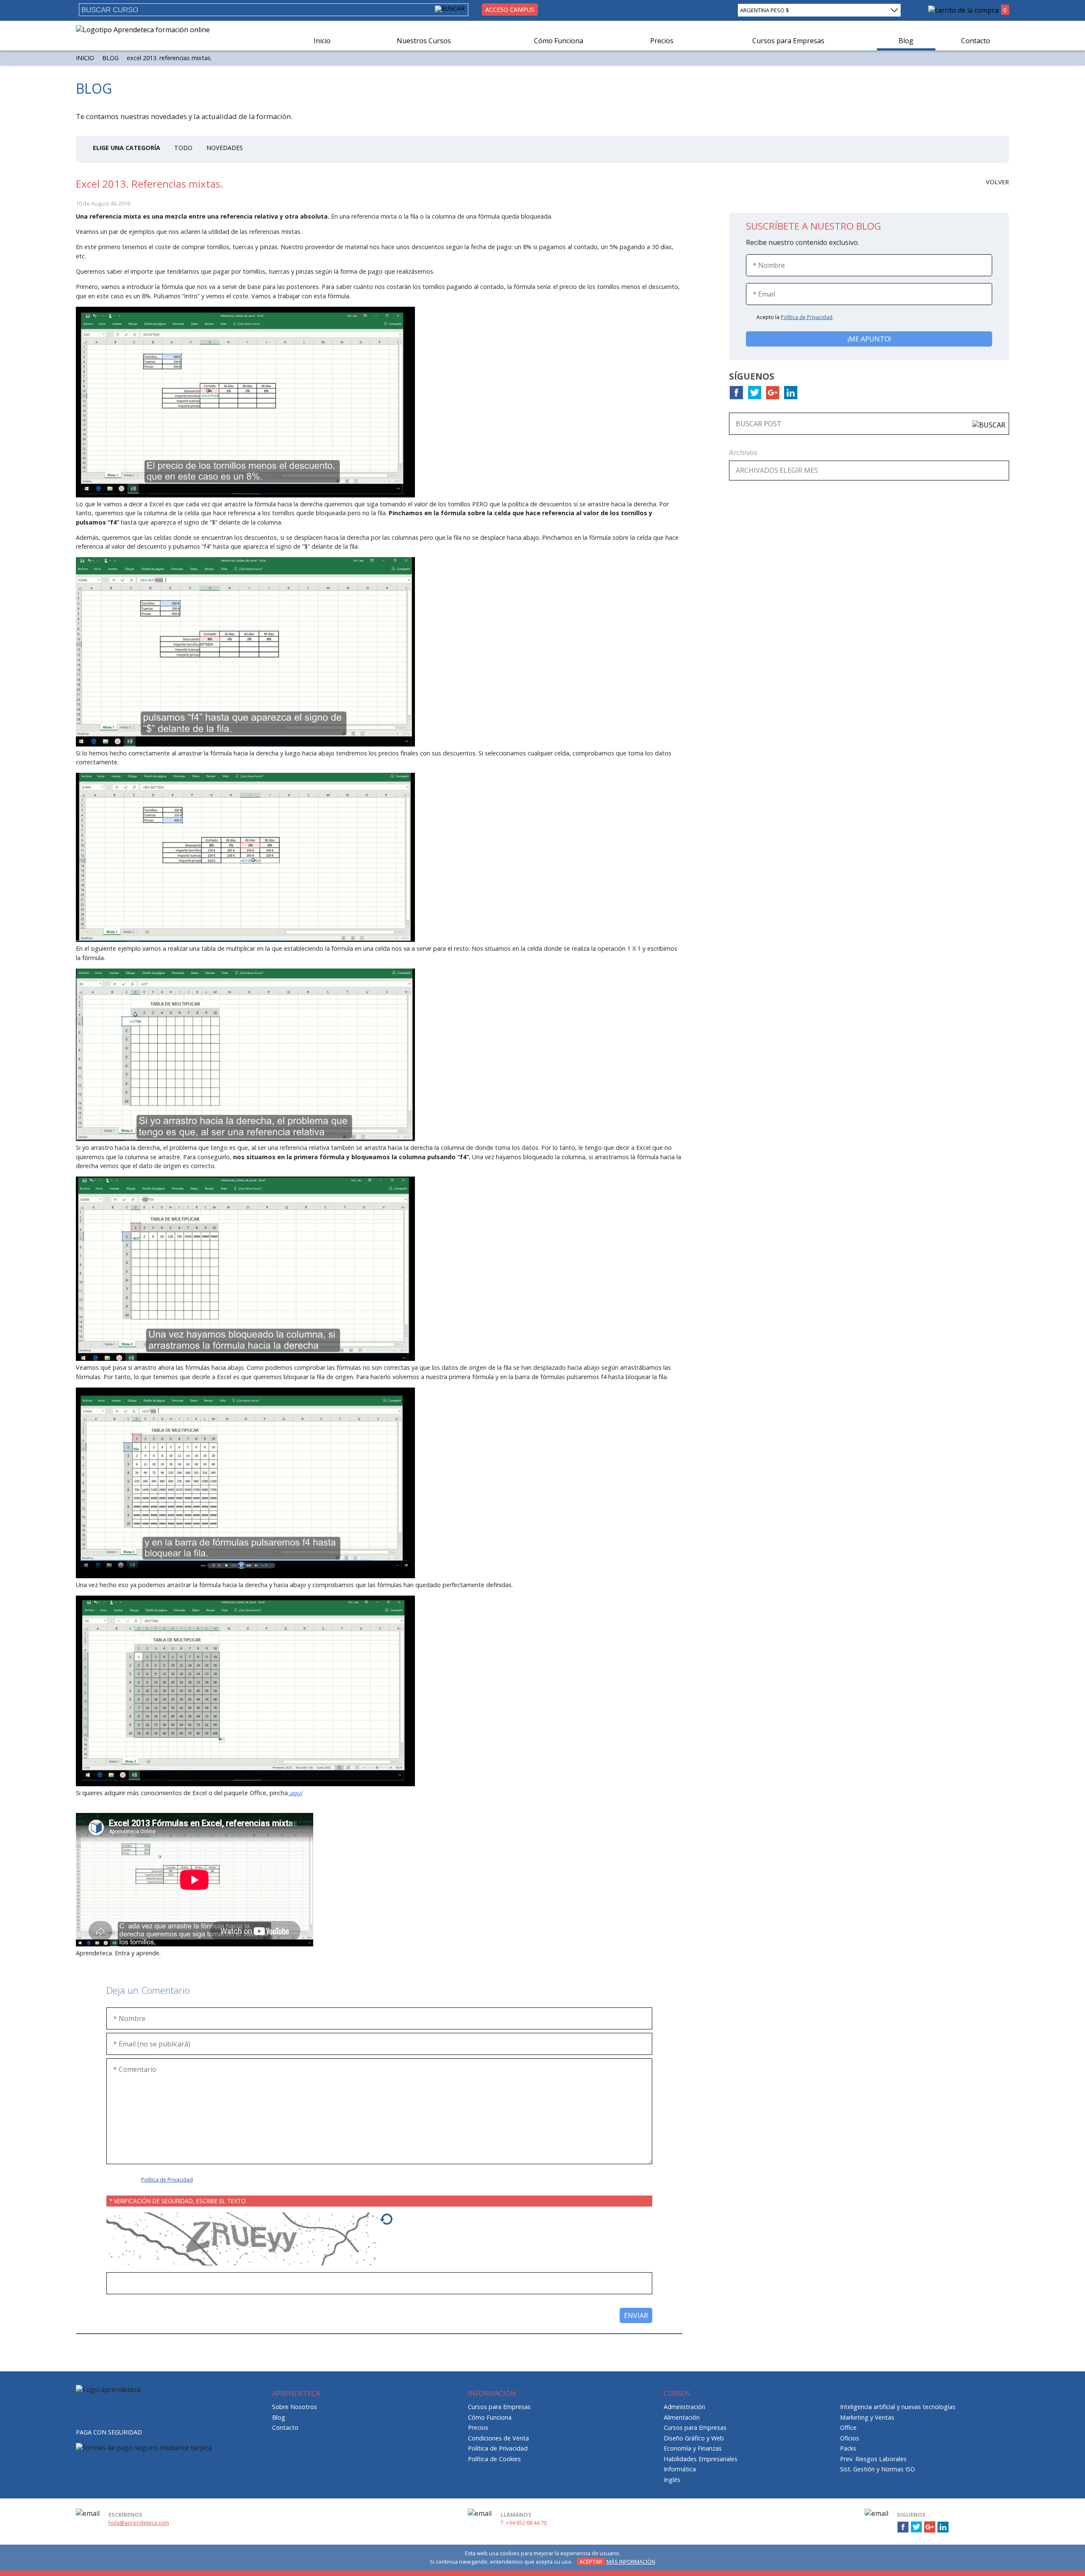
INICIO (85, 58)
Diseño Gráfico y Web (694, 2438)
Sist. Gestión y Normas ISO (878, 2469)
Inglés (672, 2480)
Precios (662, 41)
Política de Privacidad (167, 2180)
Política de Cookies (494, 2459)
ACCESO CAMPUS (510, 10)
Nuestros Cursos (424, 41)
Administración (684, 2407)
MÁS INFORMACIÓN (631, 2562)
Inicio (322, 41)
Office (848, 2427)
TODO (183, 148)
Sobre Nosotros (295, 2407)
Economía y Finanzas (693, 2448)
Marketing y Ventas (867, 2417)
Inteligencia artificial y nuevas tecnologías (898, 2407)
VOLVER (997, 182)
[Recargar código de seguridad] (386, 2223)
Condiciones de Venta (498, 2438)
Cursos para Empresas (788, 41)
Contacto (976, 41)
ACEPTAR (591, 2562)
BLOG (110, 58)
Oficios (850, 2438)
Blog (906, 41)
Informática (680, 2469)
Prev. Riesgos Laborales (873, 2459)
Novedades (225, 148)
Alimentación (682, 2417)
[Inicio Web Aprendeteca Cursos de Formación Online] (143, 30)
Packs (848, 2448)
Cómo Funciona (559, 41)
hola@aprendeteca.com (139, 2523)
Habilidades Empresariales (701, 2459)
